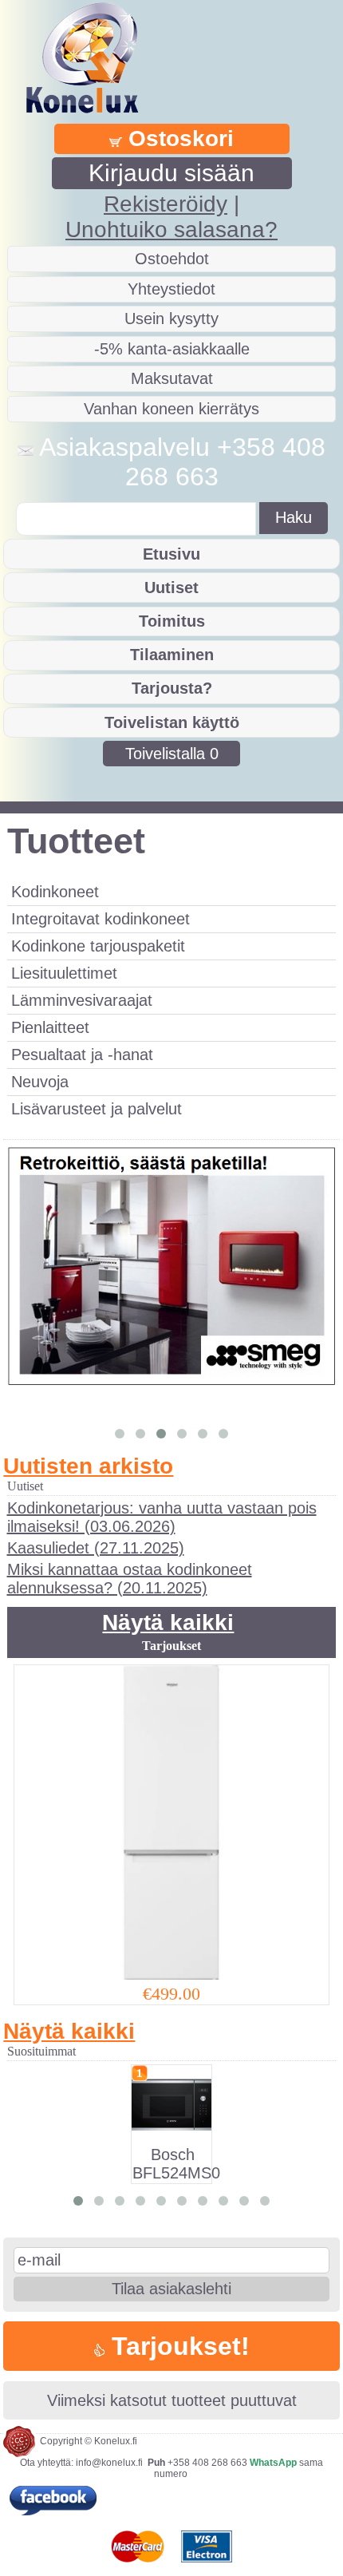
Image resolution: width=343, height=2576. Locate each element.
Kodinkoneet (55, 892)
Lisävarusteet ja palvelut (97, 1109)
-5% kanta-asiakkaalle (172, 349)
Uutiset (171, 588)
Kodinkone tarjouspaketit (98, 946)
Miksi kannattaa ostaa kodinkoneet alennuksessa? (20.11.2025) (130, 1579)
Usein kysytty (171, 319)
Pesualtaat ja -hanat (82, 1055)
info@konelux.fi (109, 2463)
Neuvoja (40, 1082)
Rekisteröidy (166, 204)
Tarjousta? (172, 688)
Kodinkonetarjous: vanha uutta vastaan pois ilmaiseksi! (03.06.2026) (162, 1517)
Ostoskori (178, 138)
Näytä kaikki (168, 1622)
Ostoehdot (172, 259)
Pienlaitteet (50, 1027)
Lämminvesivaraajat (82, 1000)
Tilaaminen (172, 655)
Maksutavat (172, 378)
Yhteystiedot (171, 289)
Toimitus (172, 621)
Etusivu (171, 554)
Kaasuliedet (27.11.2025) (96, 1548)
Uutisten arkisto (88, 1466)
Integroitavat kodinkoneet (101, 919)
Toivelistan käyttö (172, 722)
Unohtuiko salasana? (171, 230)
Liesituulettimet (64, 973)
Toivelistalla (172, 754)
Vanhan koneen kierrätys (171, 409)
